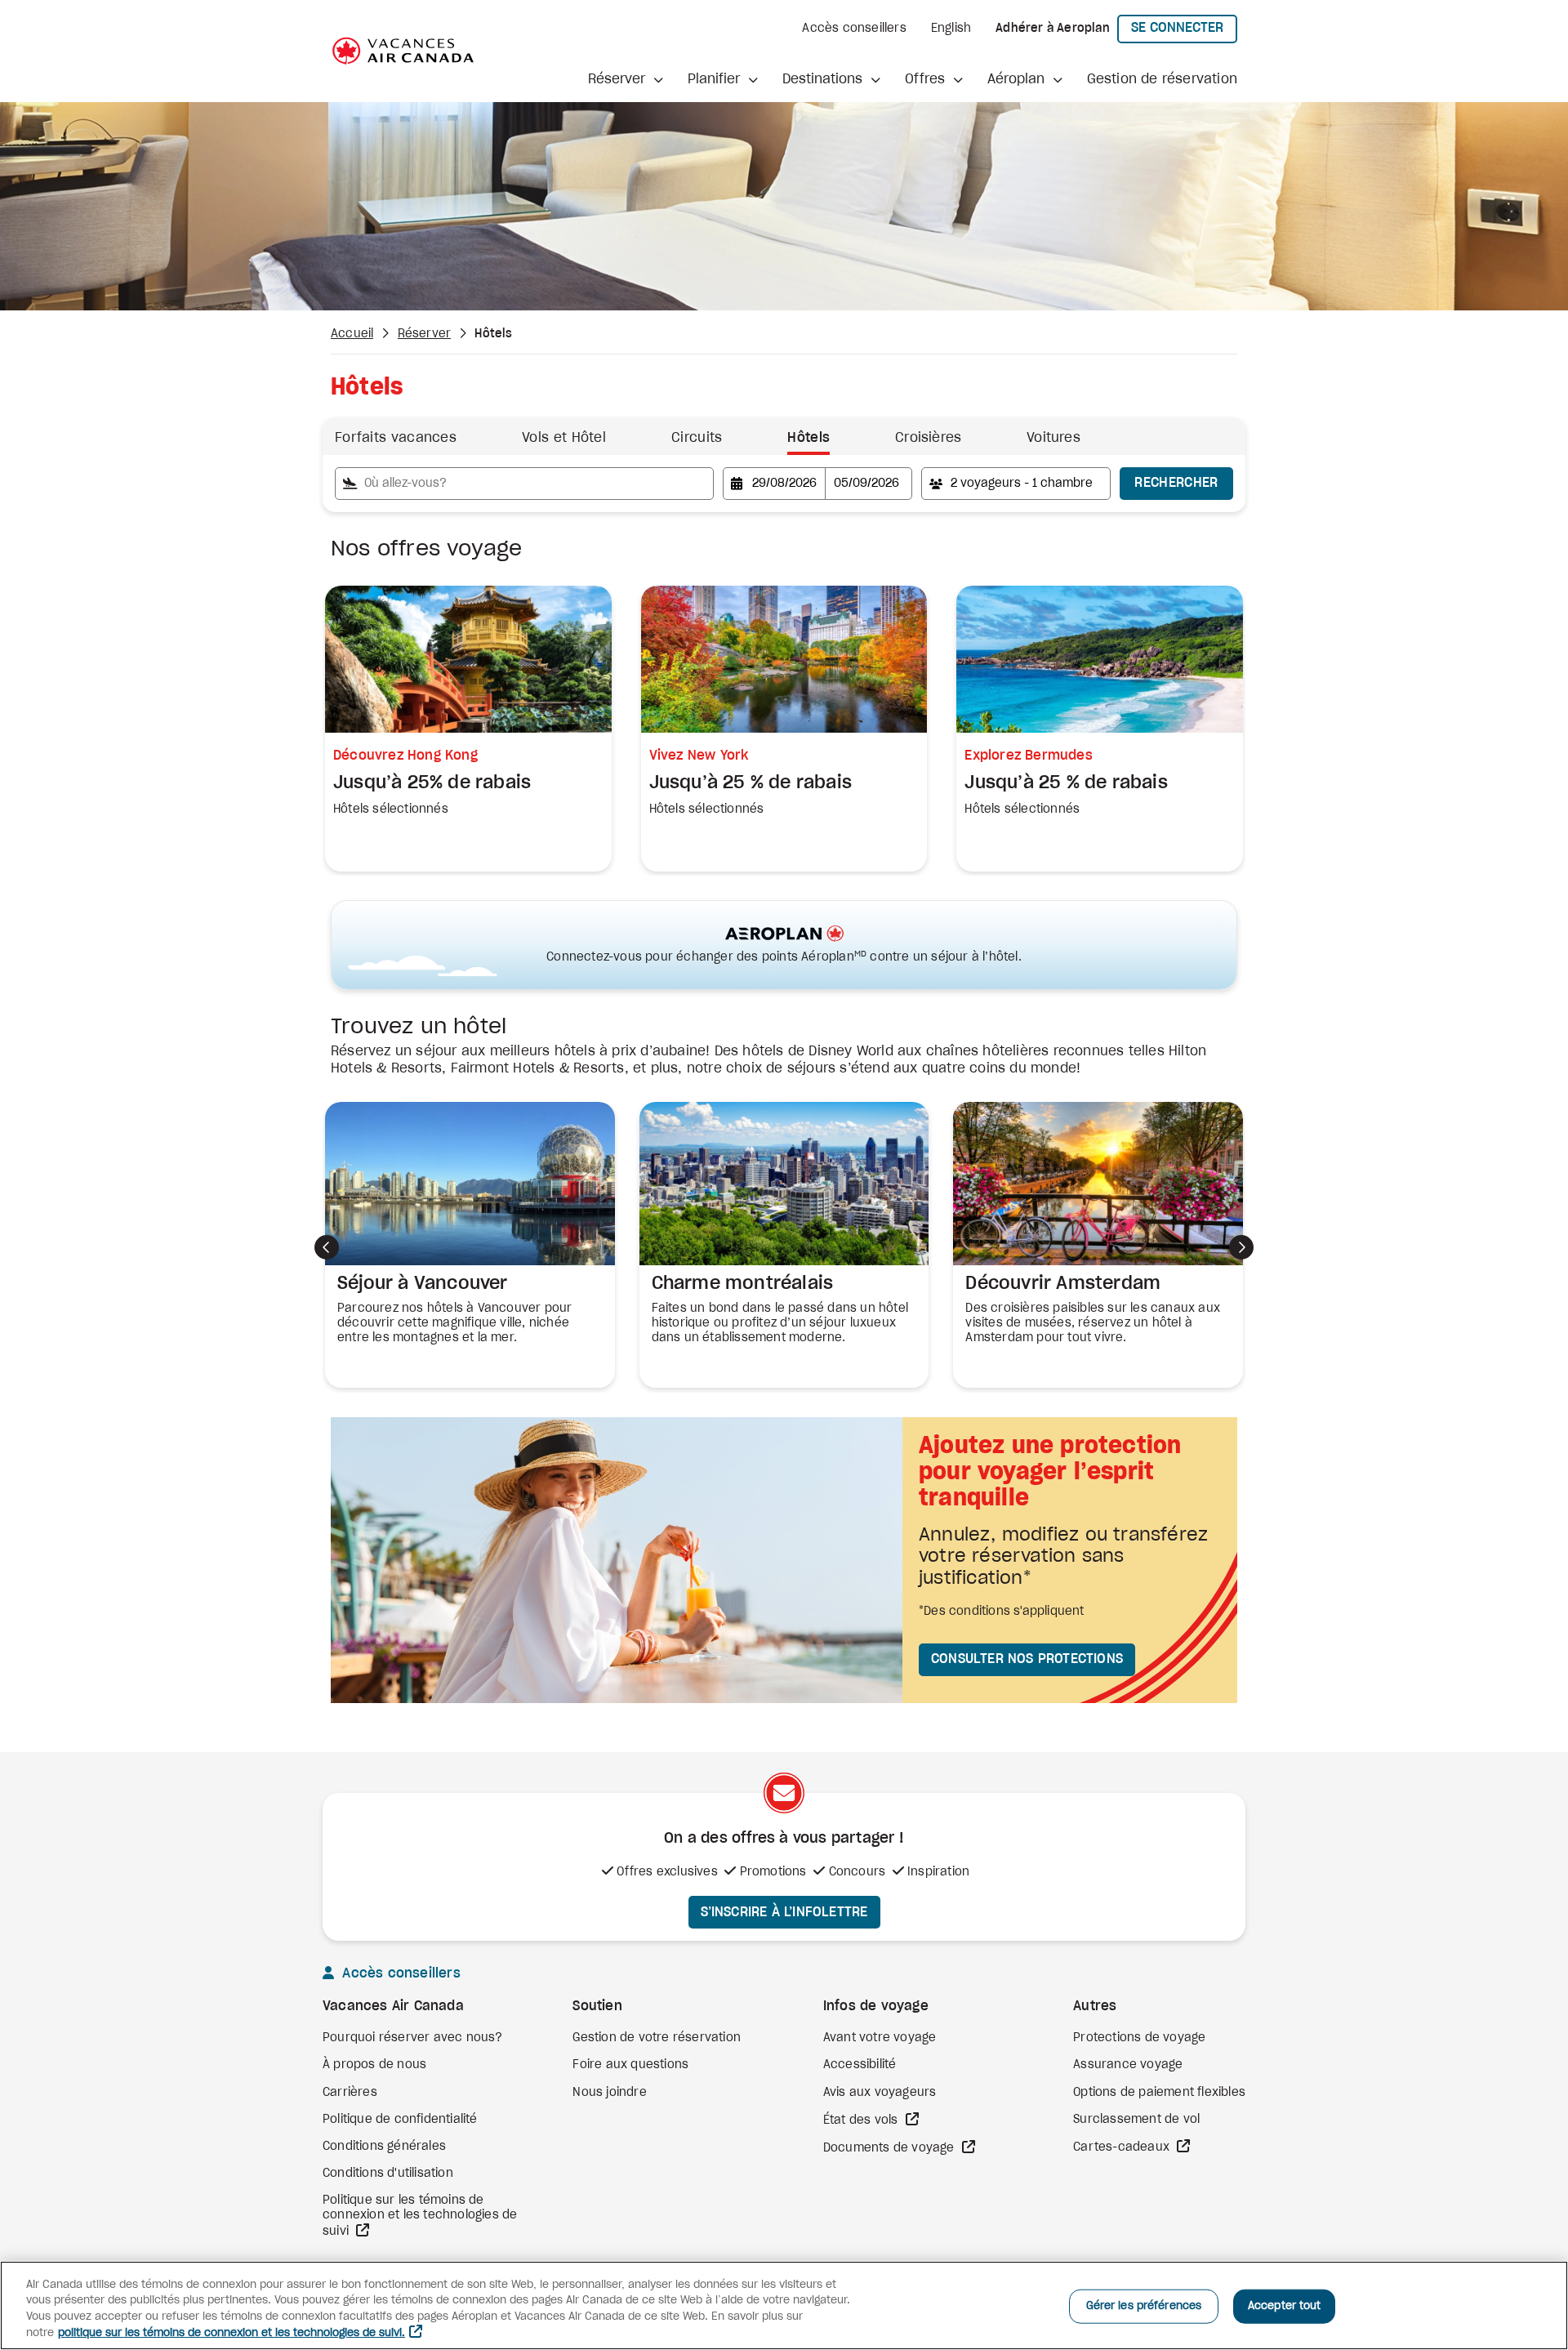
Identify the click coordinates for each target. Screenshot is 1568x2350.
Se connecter (1184, 27)
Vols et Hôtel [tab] (564, 438)
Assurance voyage (1128, 2065)
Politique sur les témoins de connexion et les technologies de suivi (420, 2216)
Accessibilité (860, 2065)
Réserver (425, 334)
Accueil (352, 334)
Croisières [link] (928, 438)
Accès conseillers (854, 29)
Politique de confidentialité (400, 2120)
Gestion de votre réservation (657, 2038)
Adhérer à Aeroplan (1053, 29)
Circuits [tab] (697, 438)
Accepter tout (1285, 2306)
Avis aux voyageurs (880, 2093)
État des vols (862, 2120)
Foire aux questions (630, 2065)
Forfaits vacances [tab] (396, 438)
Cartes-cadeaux (1123, 2147)
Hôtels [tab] (808, 438)
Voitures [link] (1053, 438)
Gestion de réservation (1162, 79)
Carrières (350, 2093)
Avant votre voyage (880, 2038)
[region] (784, 2305)
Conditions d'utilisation (388, 2174)
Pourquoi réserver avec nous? (413, 2038)
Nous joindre (609, 2093)
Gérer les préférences (1144, 2306)
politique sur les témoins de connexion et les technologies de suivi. (232, 2333)
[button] (626, 80)
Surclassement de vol (1136, 2120)
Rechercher (1176, 483)
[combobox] (524, 484)
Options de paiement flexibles (1159, 2093)
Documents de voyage (891, 2148)
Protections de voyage (1139, 2038)
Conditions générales (384, 2147)
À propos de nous (374, 2065)
